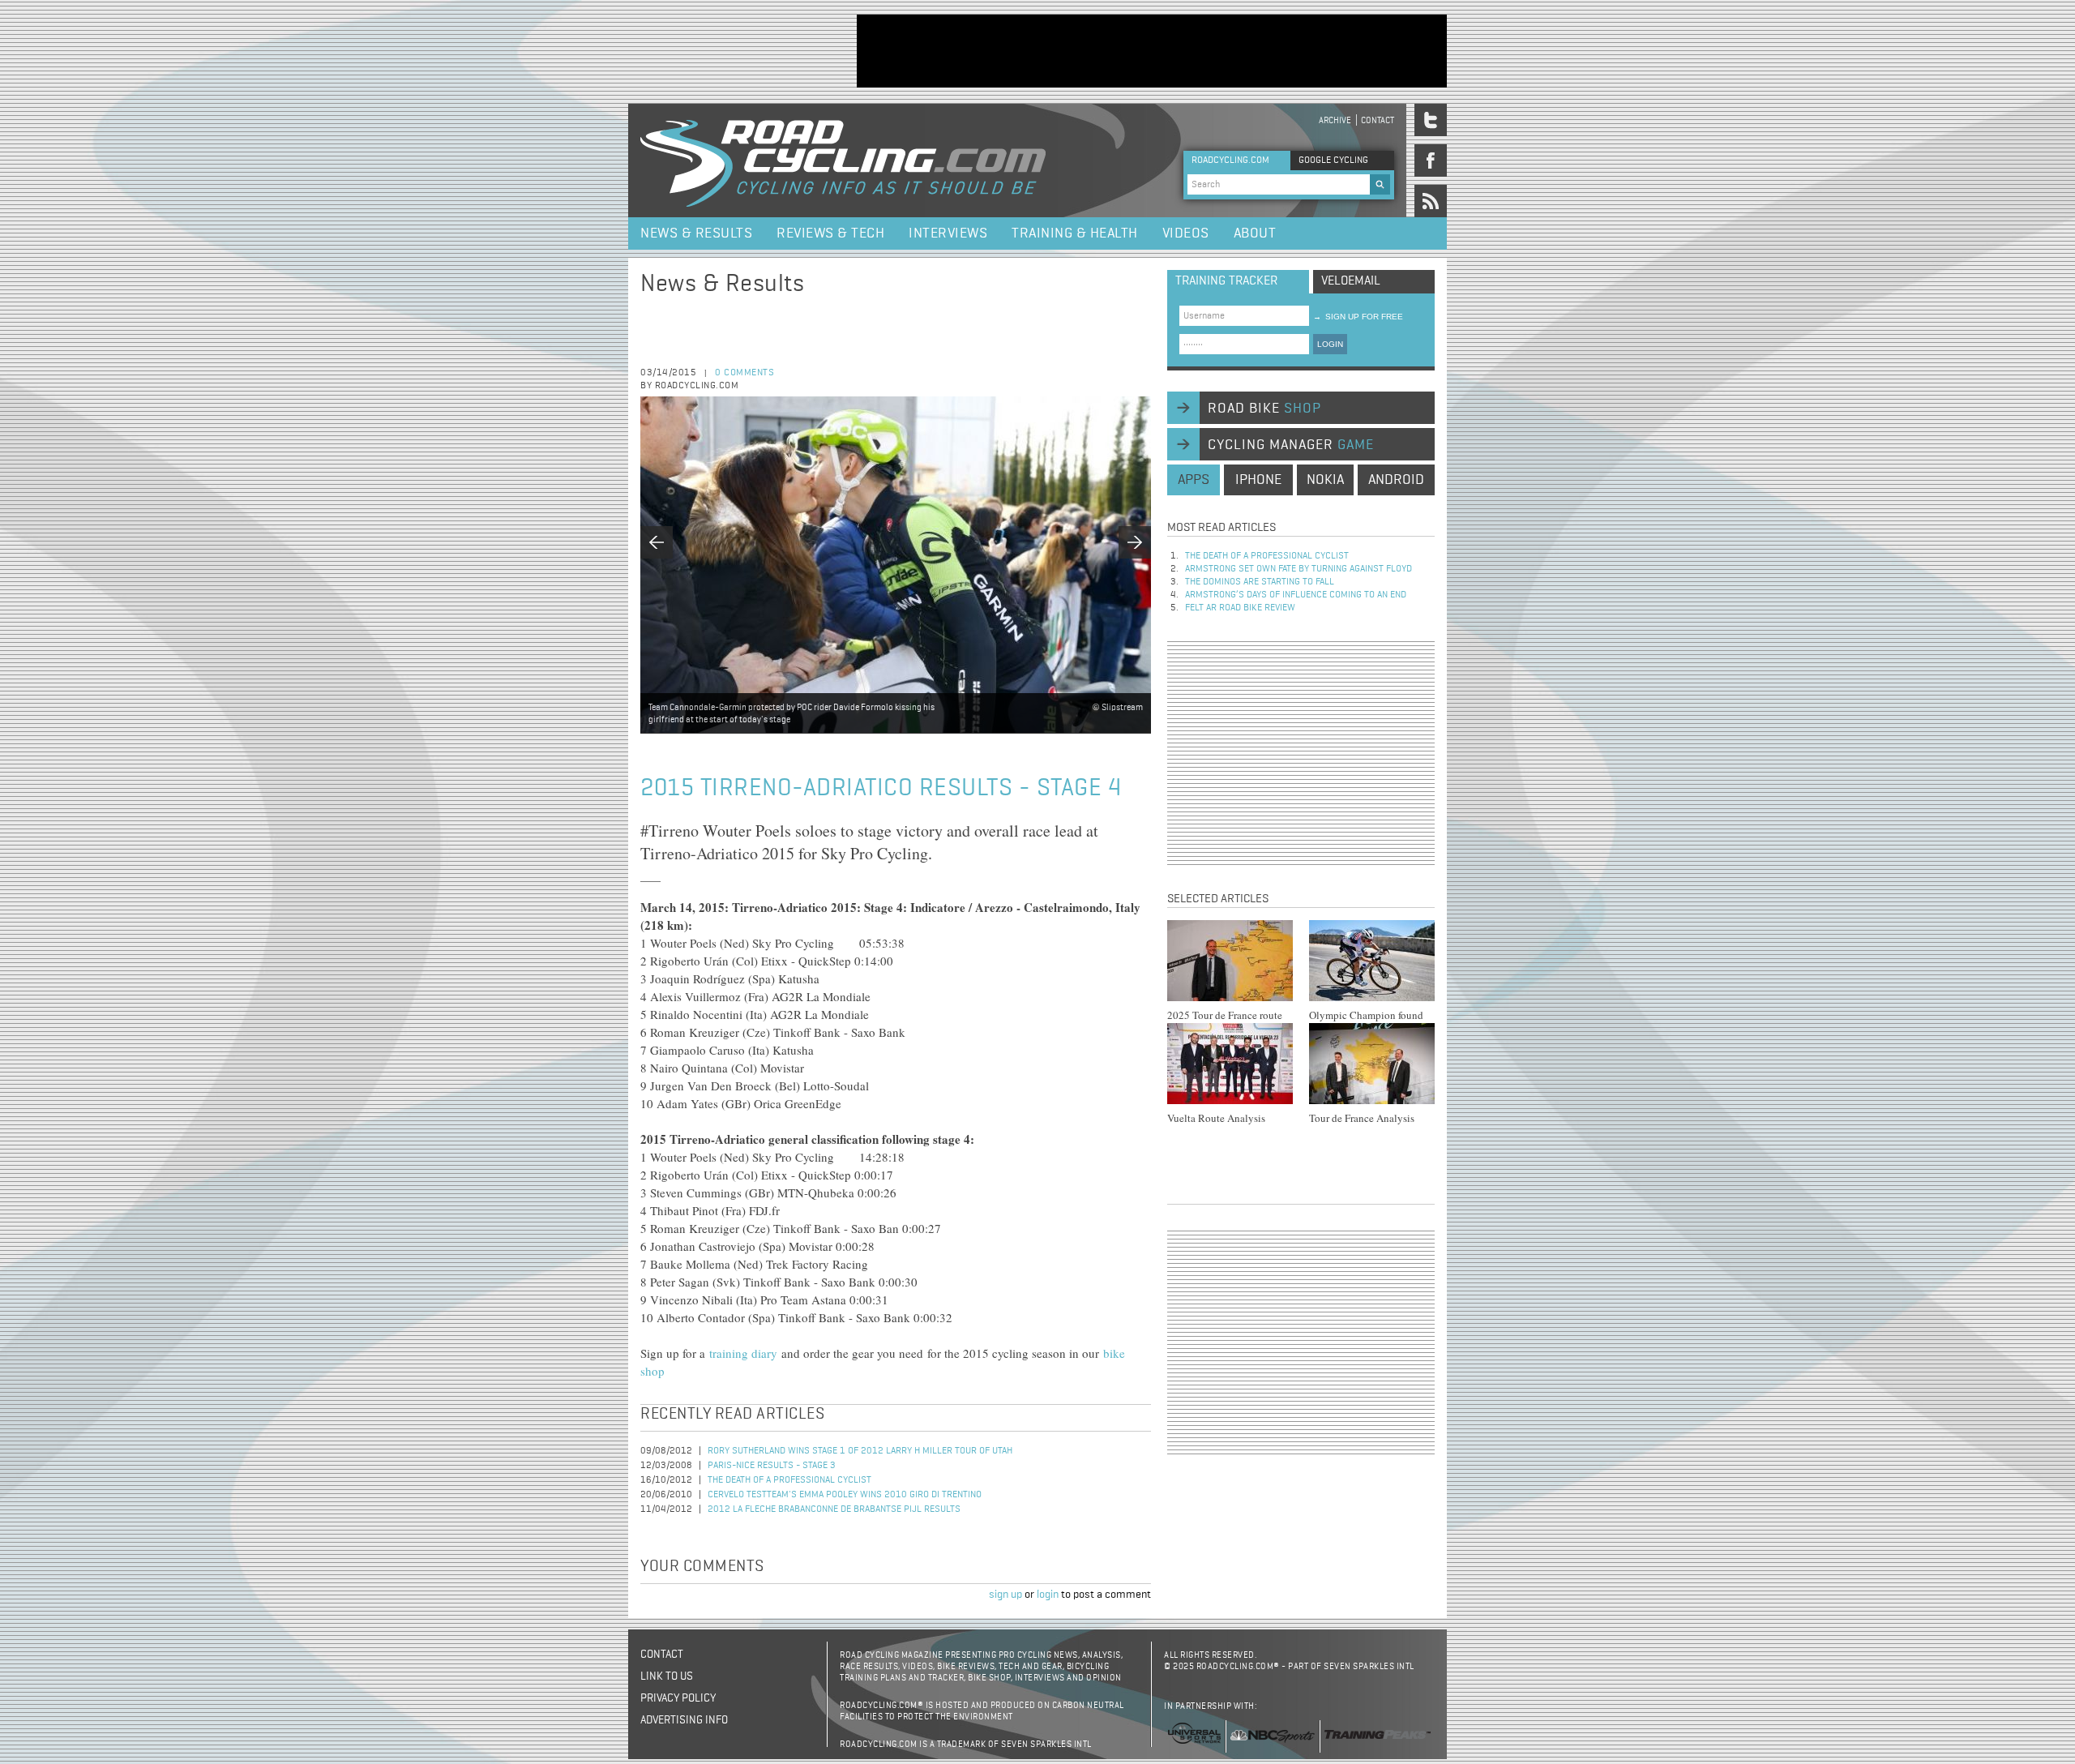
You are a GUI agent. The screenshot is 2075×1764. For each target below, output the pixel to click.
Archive (1335, 120)
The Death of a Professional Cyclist (789, 1480)
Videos (1186, 233)
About (1255, 233)
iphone (1258, 480)
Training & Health (1075, 233)
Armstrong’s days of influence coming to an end (1296, 595)
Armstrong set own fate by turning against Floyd (1298, 569)
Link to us (667, 1676)
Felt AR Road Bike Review (1240, 608)
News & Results (696, 233)
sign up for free (1358, 317)
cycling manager (1291, 445)
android (1396, 480)
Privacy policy (678, 1698)
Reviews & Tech (830, 233)
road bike (1264, 409)
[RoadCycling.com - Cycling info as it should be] (843, 161)
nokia (1325, 480)
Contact (1378, 120)
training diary (745, 1353)
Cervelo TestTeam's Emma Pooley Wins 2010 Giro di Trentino (845, 1495)
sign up (1005, 1595)
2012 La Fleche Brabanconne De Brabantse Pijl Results (834, 1509)
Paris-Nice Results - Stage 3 (772, 1466)
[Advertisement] (1152, 51)
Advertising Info (684, 1720)
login (1048, 1595)
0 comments (744, 373)
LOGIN (1330, 344)
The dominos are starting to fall (1260, 582)
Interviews (948, 233)
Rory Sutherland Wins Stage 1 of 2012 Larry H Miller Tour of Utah (860, 1451)
